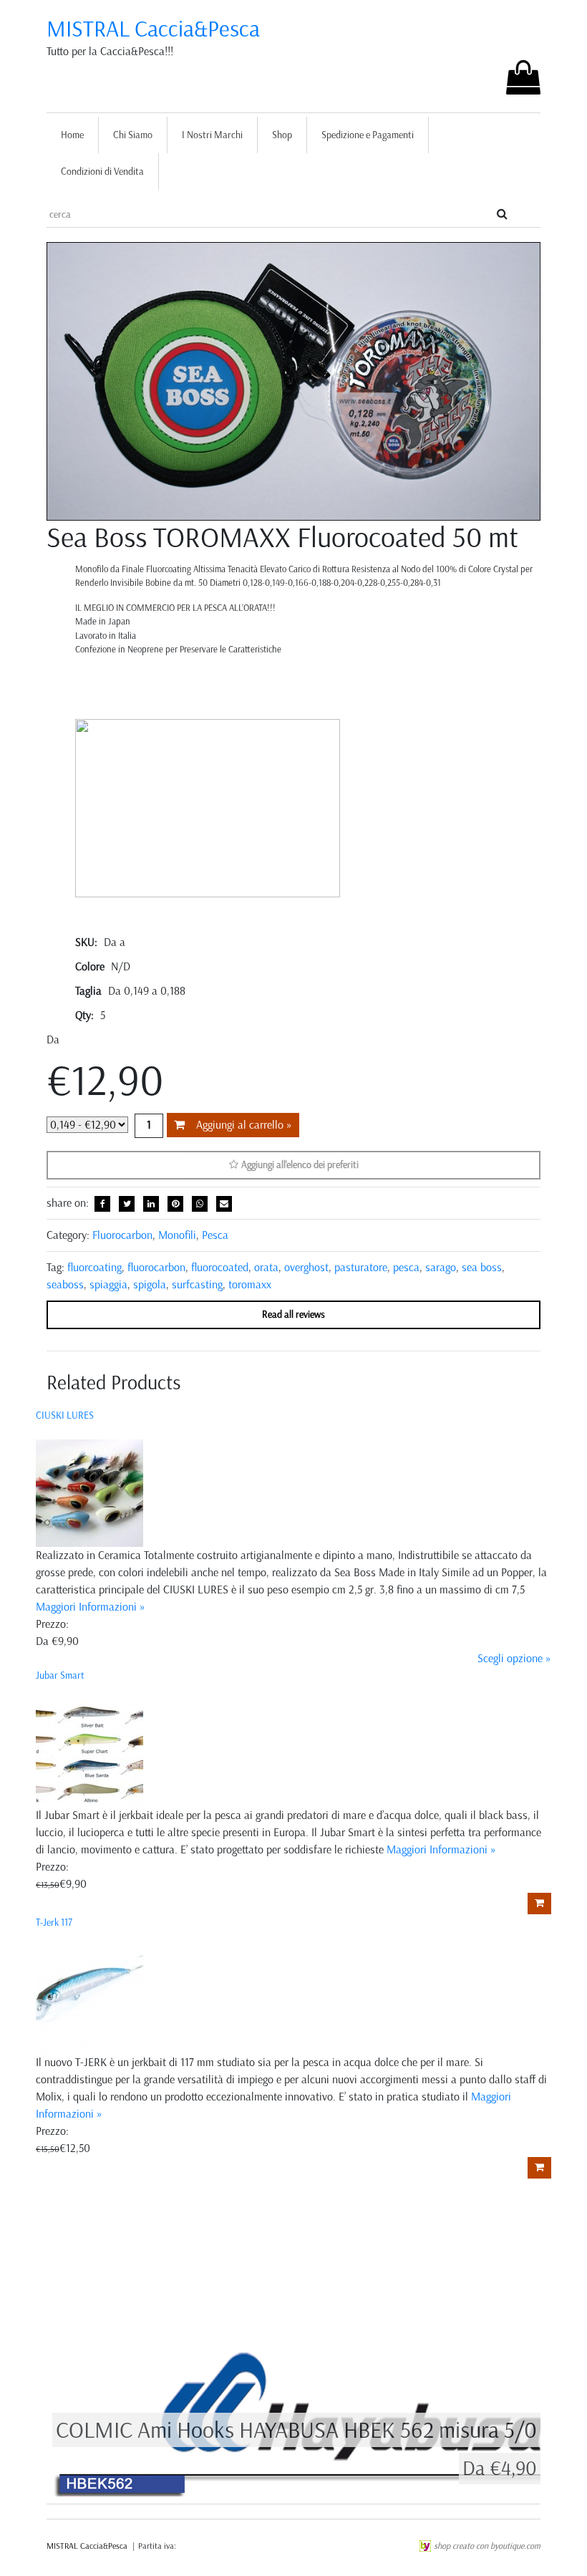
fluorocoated (220, 1267)
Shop (282, 135)
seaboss (65, 1284)
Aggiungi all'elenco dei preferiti (299, 1165)
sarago (441, 1267)
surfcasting (197, 1284)
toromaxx (250, 1284)
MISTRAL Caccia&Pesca (153, 29)
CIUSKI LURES (65, 1415)
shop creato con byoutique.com (487, 2546)
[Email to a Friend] (224, 1204)
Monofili (177, 1235)
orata (266, 1267)
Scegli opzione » (514, 1658)
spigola (150, 1284)
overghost (306, 1267)
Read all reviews (293, 1314)
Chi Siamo (133, 135)
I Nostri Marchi (212, 135)
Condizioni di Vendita (102, 172)
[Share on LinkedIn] (151, 1204)
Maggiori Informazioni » (91, 1607)
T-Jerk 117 (54, 1923)
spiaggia (108, 1284)
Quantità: (149, 1126)
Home (72, 135)
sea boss (482, 1267)
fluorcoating (94, 1267)
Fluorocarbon (122, 1235)
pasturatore (361, 1267)
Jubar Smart (60, 1675)
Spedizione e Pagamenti (368, 135)
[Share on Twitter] (127, 1204)
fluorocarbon (156, 1267)
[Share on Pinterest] (175, 1204)
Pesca (215, 1235)
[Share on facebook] (102, 1204)
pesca (406, 1267)
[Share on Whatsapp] (200, 1204)
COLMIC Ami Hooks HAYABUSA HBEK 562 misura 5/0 (296, 2430)
